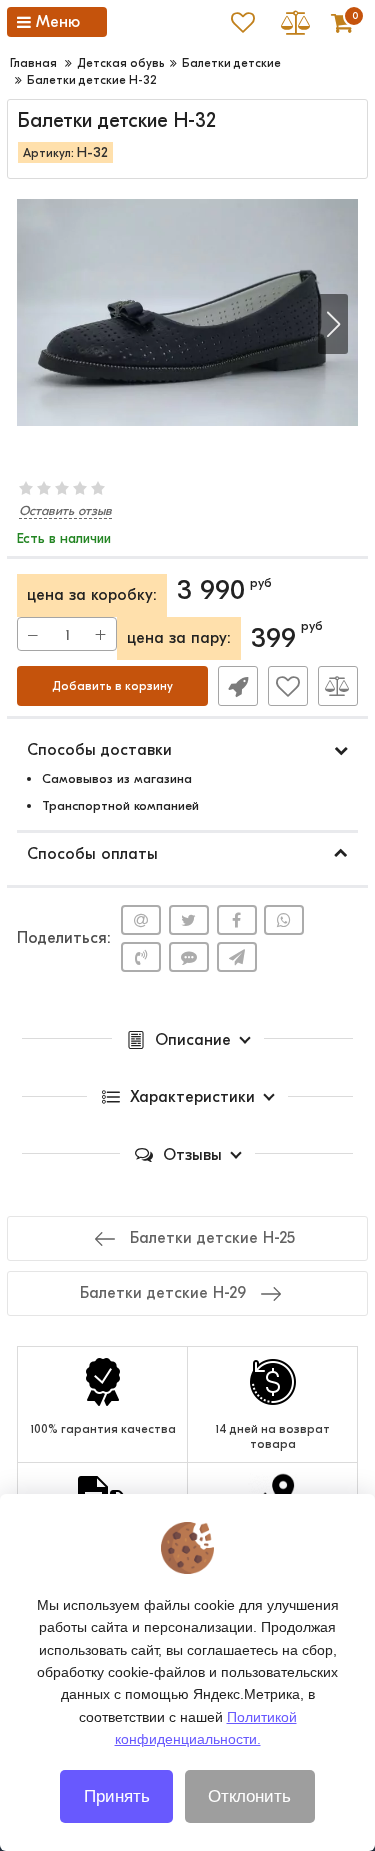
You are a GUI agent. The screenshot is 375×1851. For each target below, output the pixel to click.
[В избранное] (288, 686)
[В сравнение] (338, 686)
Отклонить (249, 1796)
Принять (117, 1796)
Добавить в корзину (112, 686)
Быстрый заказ (238, 686)
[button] (333, 324)
